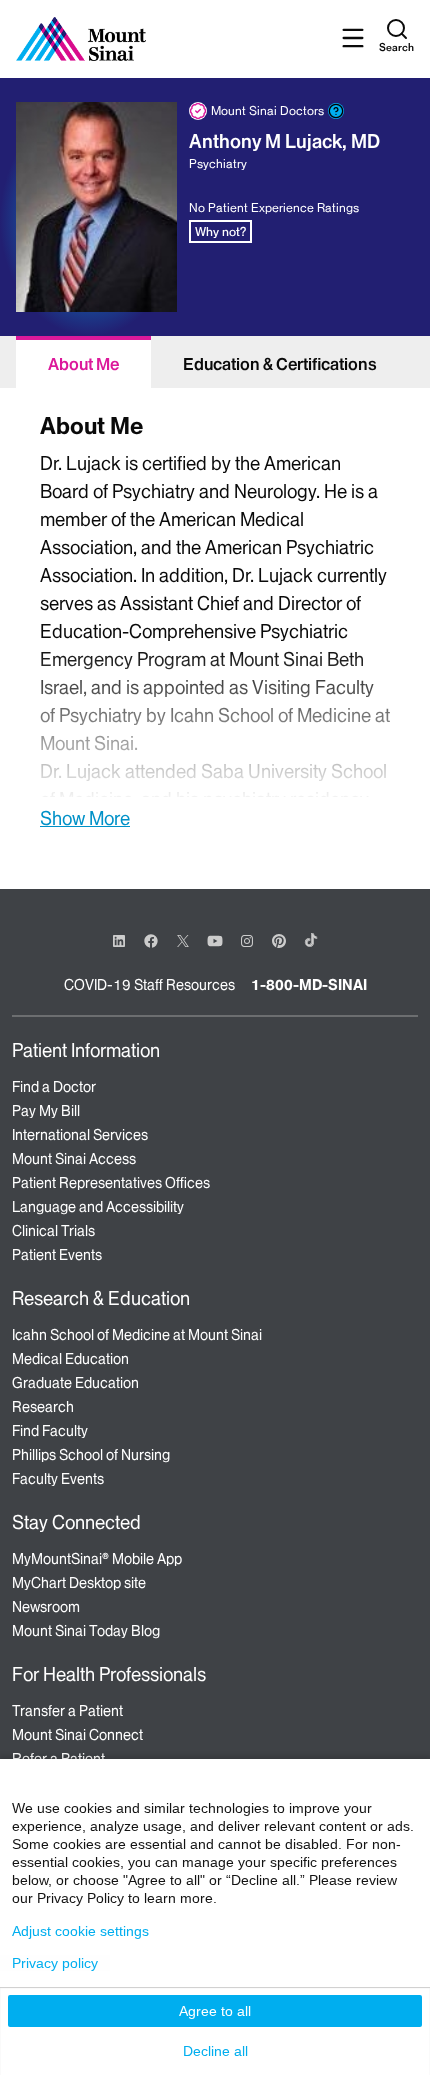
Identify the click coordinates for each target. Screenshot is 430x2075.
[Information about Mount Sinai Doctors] (336, 111)
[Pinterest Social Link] (279, 939)
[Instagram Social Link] (247, 941)
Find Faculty (50, 1431)
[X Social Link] (183, 941)
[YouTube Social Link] (215, 939)
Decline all (215, 2051)
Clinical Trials (53, 1231)
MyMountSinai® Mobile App (97, 1559)
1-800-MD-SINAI (309, 985)
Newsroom (46, 1607)
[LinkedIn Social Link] (119, 941)
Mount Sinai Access (74, 1159)
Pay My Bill (46, 1111)
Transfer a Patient (67, 1711)
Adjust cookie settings (80, 1931)
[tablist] (215, 362)
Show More (85, 818)
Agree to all (215, 2011)
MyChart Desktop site (79, 1583)
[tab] (83, 362)
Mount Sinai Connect (77, 1735)
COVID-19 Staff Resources (149, 985)
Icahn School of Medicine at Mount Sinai (137, 1335)
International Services (80, 1135)
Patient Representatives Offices (111, 1183)
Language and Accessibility (98, 1207)
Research (43, 1407)
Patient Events (57, 1255)
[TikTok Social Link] (311, 940)
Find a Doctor (54, 1087)
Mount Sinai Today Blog (86, 1631)
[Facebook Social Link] (151, 939)
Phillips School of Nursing (91, 1455)
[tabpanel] (215, 618)
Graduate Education (75, 1383)
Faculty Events (58, 1479)
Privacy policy (55, 1963)
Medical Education (70, 1359)
